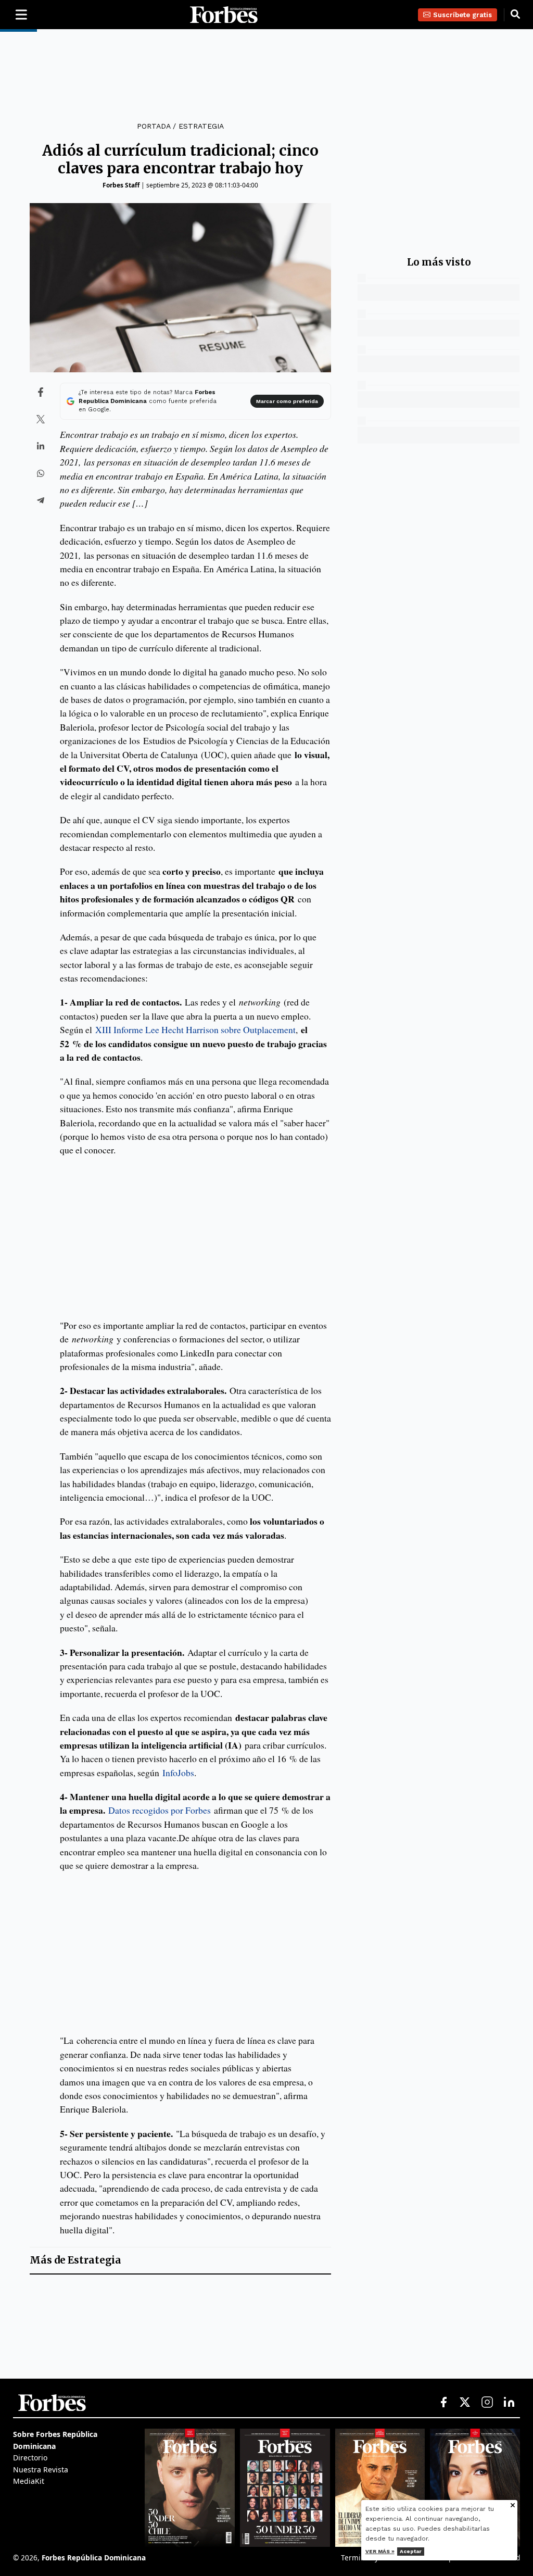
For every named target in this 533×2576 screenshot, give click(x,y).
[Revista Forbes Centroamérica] (380, 2487)
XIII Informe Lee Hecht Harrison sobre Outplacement (195, 1029)
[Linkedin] (509, 2403)
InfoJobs (178, 1773)
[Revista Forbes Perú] (475, 2487)
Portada (154, 126)
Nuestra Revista (41, 2470)
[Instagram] (487, 2403)
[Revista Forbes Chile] (190, 2487)
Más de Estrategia (75, 2260)
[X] (465, 2403)
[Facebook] (443, 2403)
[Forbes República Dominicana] (224, 15)
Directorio (30, 2458)
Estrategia (201, 126)
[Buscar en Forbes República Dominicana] (515, 15)
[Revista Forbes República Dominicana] (285, 2487)
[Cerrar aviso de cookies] (513, 2506)
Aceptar (411, 2551)
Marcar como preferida (287, 401)
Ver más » (380, 2551)
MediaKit (29, 2481)
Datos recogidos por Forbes (160, 1810)
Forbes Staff (121, 185)
